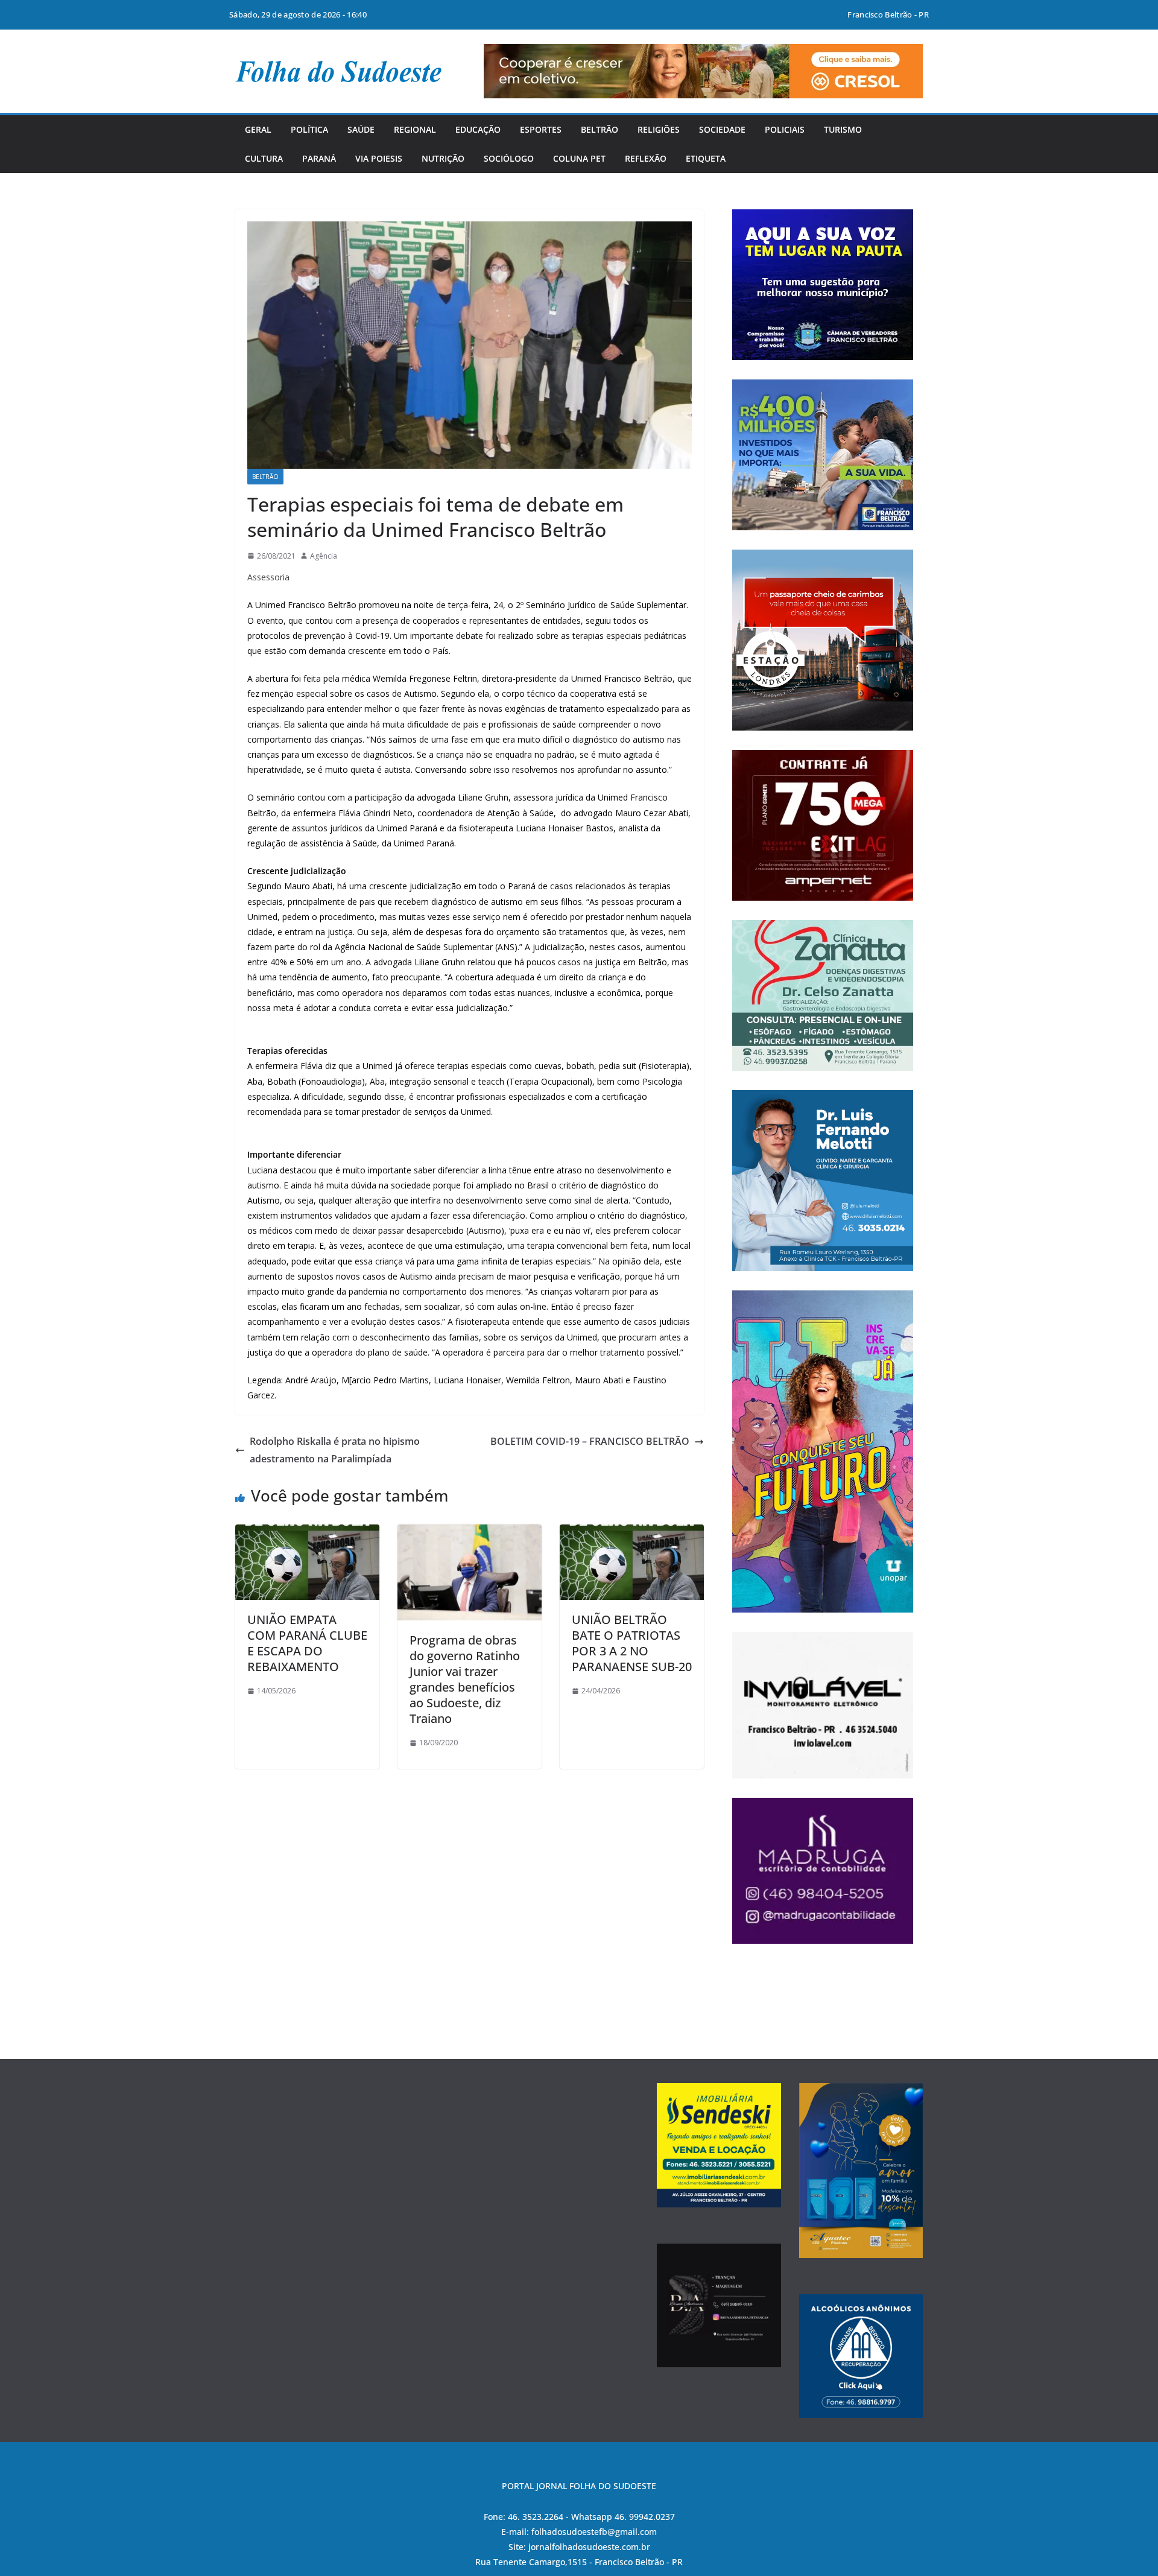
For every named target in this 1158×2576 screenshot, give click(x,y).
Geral (258, 129)
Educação (478, 129)
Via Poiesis (379, 158)
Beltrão (600, 129)
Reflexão (646, 158)
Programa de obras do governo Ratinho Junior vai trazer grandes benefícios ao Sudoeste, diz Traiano (465, 1679)
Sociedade (722, 129)
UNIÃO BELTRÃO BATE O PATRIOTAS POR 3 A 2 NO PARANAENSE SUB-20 (632, 1643)
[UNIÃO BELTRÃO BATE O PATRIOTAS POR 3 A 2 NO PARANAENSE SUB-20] (632, 1533)
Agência (324, 556)
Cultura (264, 158)
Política (309, 129)
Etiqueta (706, 158)
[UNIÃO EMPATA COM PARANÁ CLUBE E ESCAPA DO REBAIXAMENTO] (307, 1533)
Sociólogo (509, 158)
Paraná (319, 158)
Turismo (843, 129)
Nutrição (443, 158)
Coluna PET (579, 158)
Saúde (361, 129)
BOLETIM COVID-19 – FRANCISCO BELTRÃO (590, 1441)
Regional (415, 129)
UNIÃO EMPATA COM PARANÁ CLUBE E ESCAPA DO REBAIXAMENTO (307, 1643)
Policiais (785, 129)
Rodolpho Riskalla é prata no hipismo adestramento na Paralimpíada (335, 1450)
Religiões (659, 129)
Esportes (541, 129)
